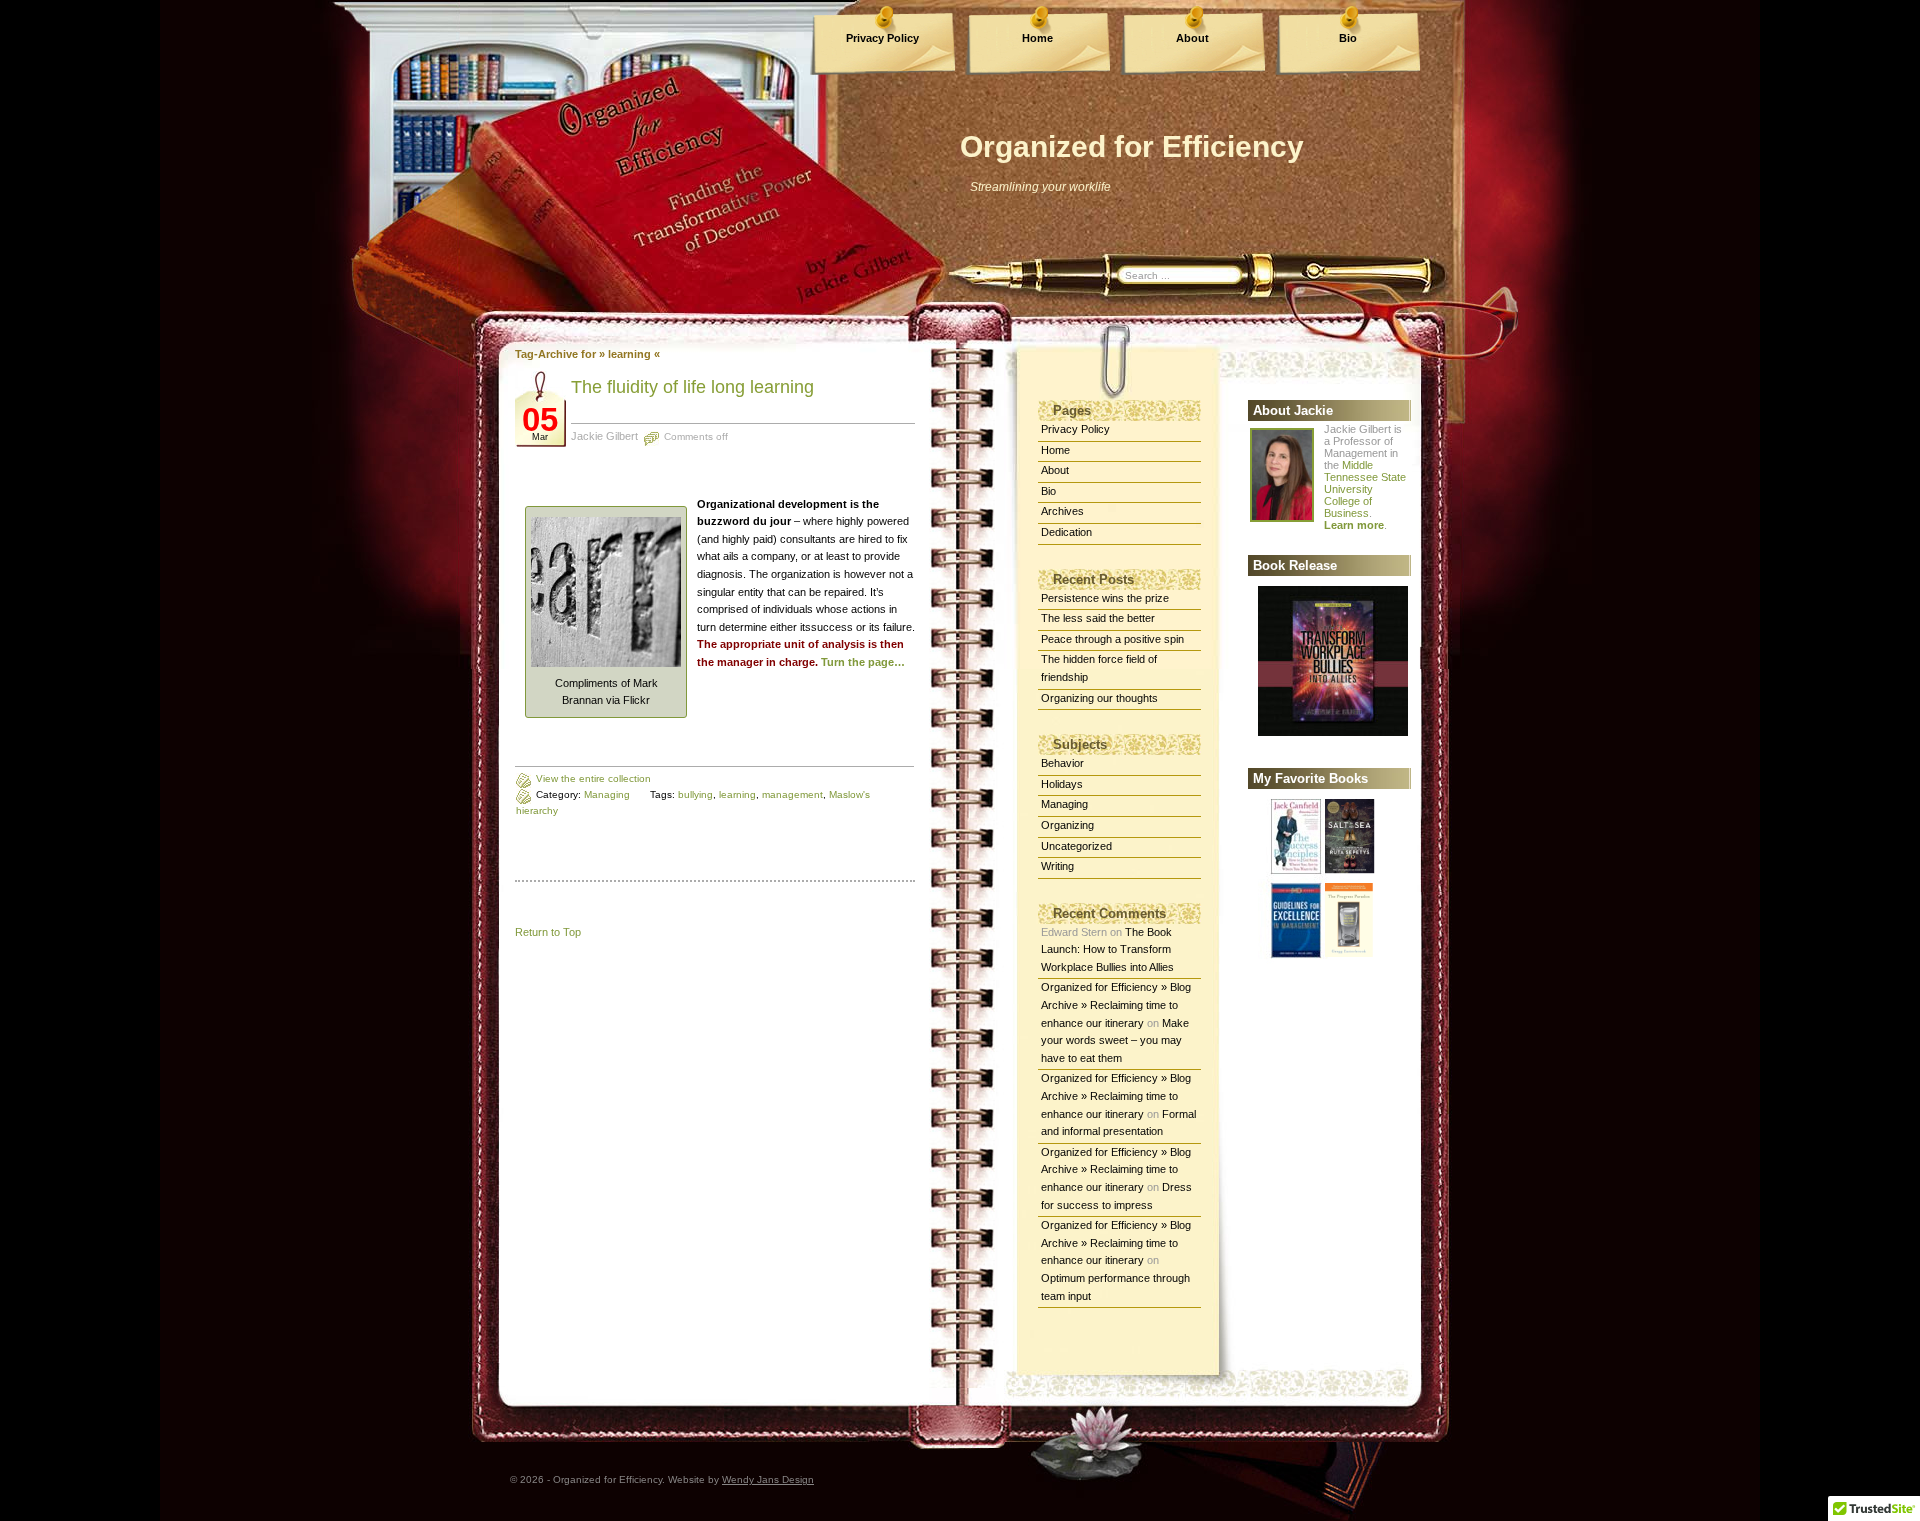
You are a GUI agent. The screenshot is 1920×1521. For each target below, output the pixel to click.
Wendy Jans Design (768, 1479)
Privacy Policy (882, 38)
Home (1037, 38)
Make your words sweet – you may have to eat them (1115, 1040)
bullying (695, 794)
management (792, 794)
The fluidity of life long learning (692, 387)
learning (737, 794)
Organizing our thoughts (1099, 698)
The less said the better (1098, 618)
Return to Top (548, 932)
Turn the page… (863, 662)
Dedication (1066, 532)
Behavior (1062, 763)
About (1192, 38)
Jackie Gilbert (604, 436)
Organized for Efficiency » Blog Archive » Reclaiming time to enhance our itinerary (1116, 1004)
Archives (1062, 511)
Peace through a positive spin (1112, 639)
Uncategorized (1076, 846)
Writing (1057, 866)
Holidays (1062, 784)
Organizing (1067, 825)
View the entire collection (593, 778)
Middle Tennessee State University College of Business (1365, 489)
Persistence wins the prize (1105, 598)
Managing (607, 794)
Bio (1348, 38)
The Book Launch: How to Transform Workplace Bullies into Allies (1107, 949)
